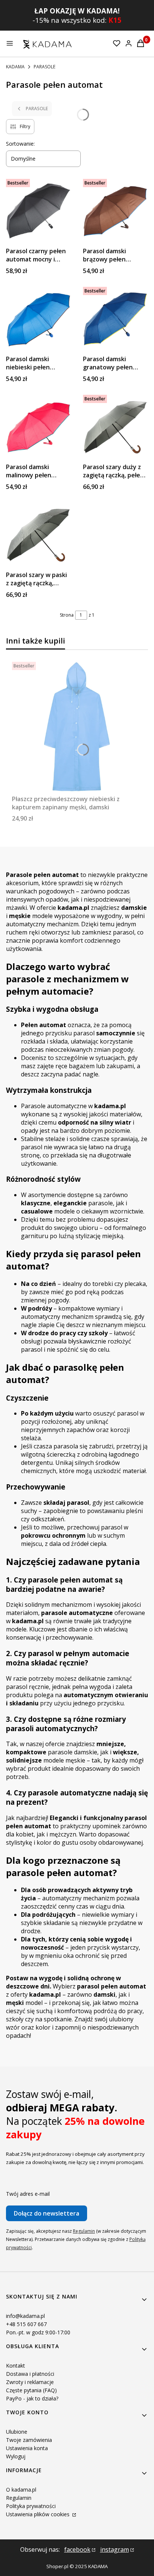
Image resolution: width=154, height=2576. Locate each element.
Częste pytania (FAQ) (31, 2390)
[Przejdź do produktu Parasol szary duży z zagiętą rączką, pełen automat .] (115, 427)
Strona (67, 615)
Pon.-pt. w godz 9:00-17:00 (38, 2332)
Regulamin (84, 2231)
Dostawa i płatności (30, 2374)
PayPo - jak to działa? (32, 2398)
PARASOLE (44, 67)
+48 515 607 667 (26, 2324)
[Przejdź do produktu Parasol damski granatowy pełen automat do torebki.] (115, 319)
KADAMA (15, 67)
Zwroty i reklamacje (30, 2382)
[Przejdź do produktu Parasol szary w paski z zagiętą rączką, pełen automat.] (38, 535)
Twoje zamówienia (29, 2440)
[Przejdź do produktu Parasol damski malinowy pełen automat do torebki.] (38, 427)
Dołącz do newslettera (47, 2213)
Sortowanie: (20, 144)
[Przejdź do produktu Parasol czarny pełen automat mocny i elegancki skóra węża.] (38, 211)
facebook (77, 2549)
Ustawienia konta (27, 2448)
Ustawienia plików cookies (38, 2514)
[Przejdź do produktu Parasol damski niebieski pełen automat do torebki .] (38, 319)
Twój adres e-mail (28, 2194)
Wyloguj (16, 2456)
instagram (115, 2549)
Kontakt (16, 2366)
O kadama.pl (21, 2490)
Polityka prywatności (31, 2506)
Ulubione (17, 2432)
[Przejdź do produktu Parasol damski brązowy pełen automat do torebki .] (115, 211)
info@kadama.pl (25, 2316)
